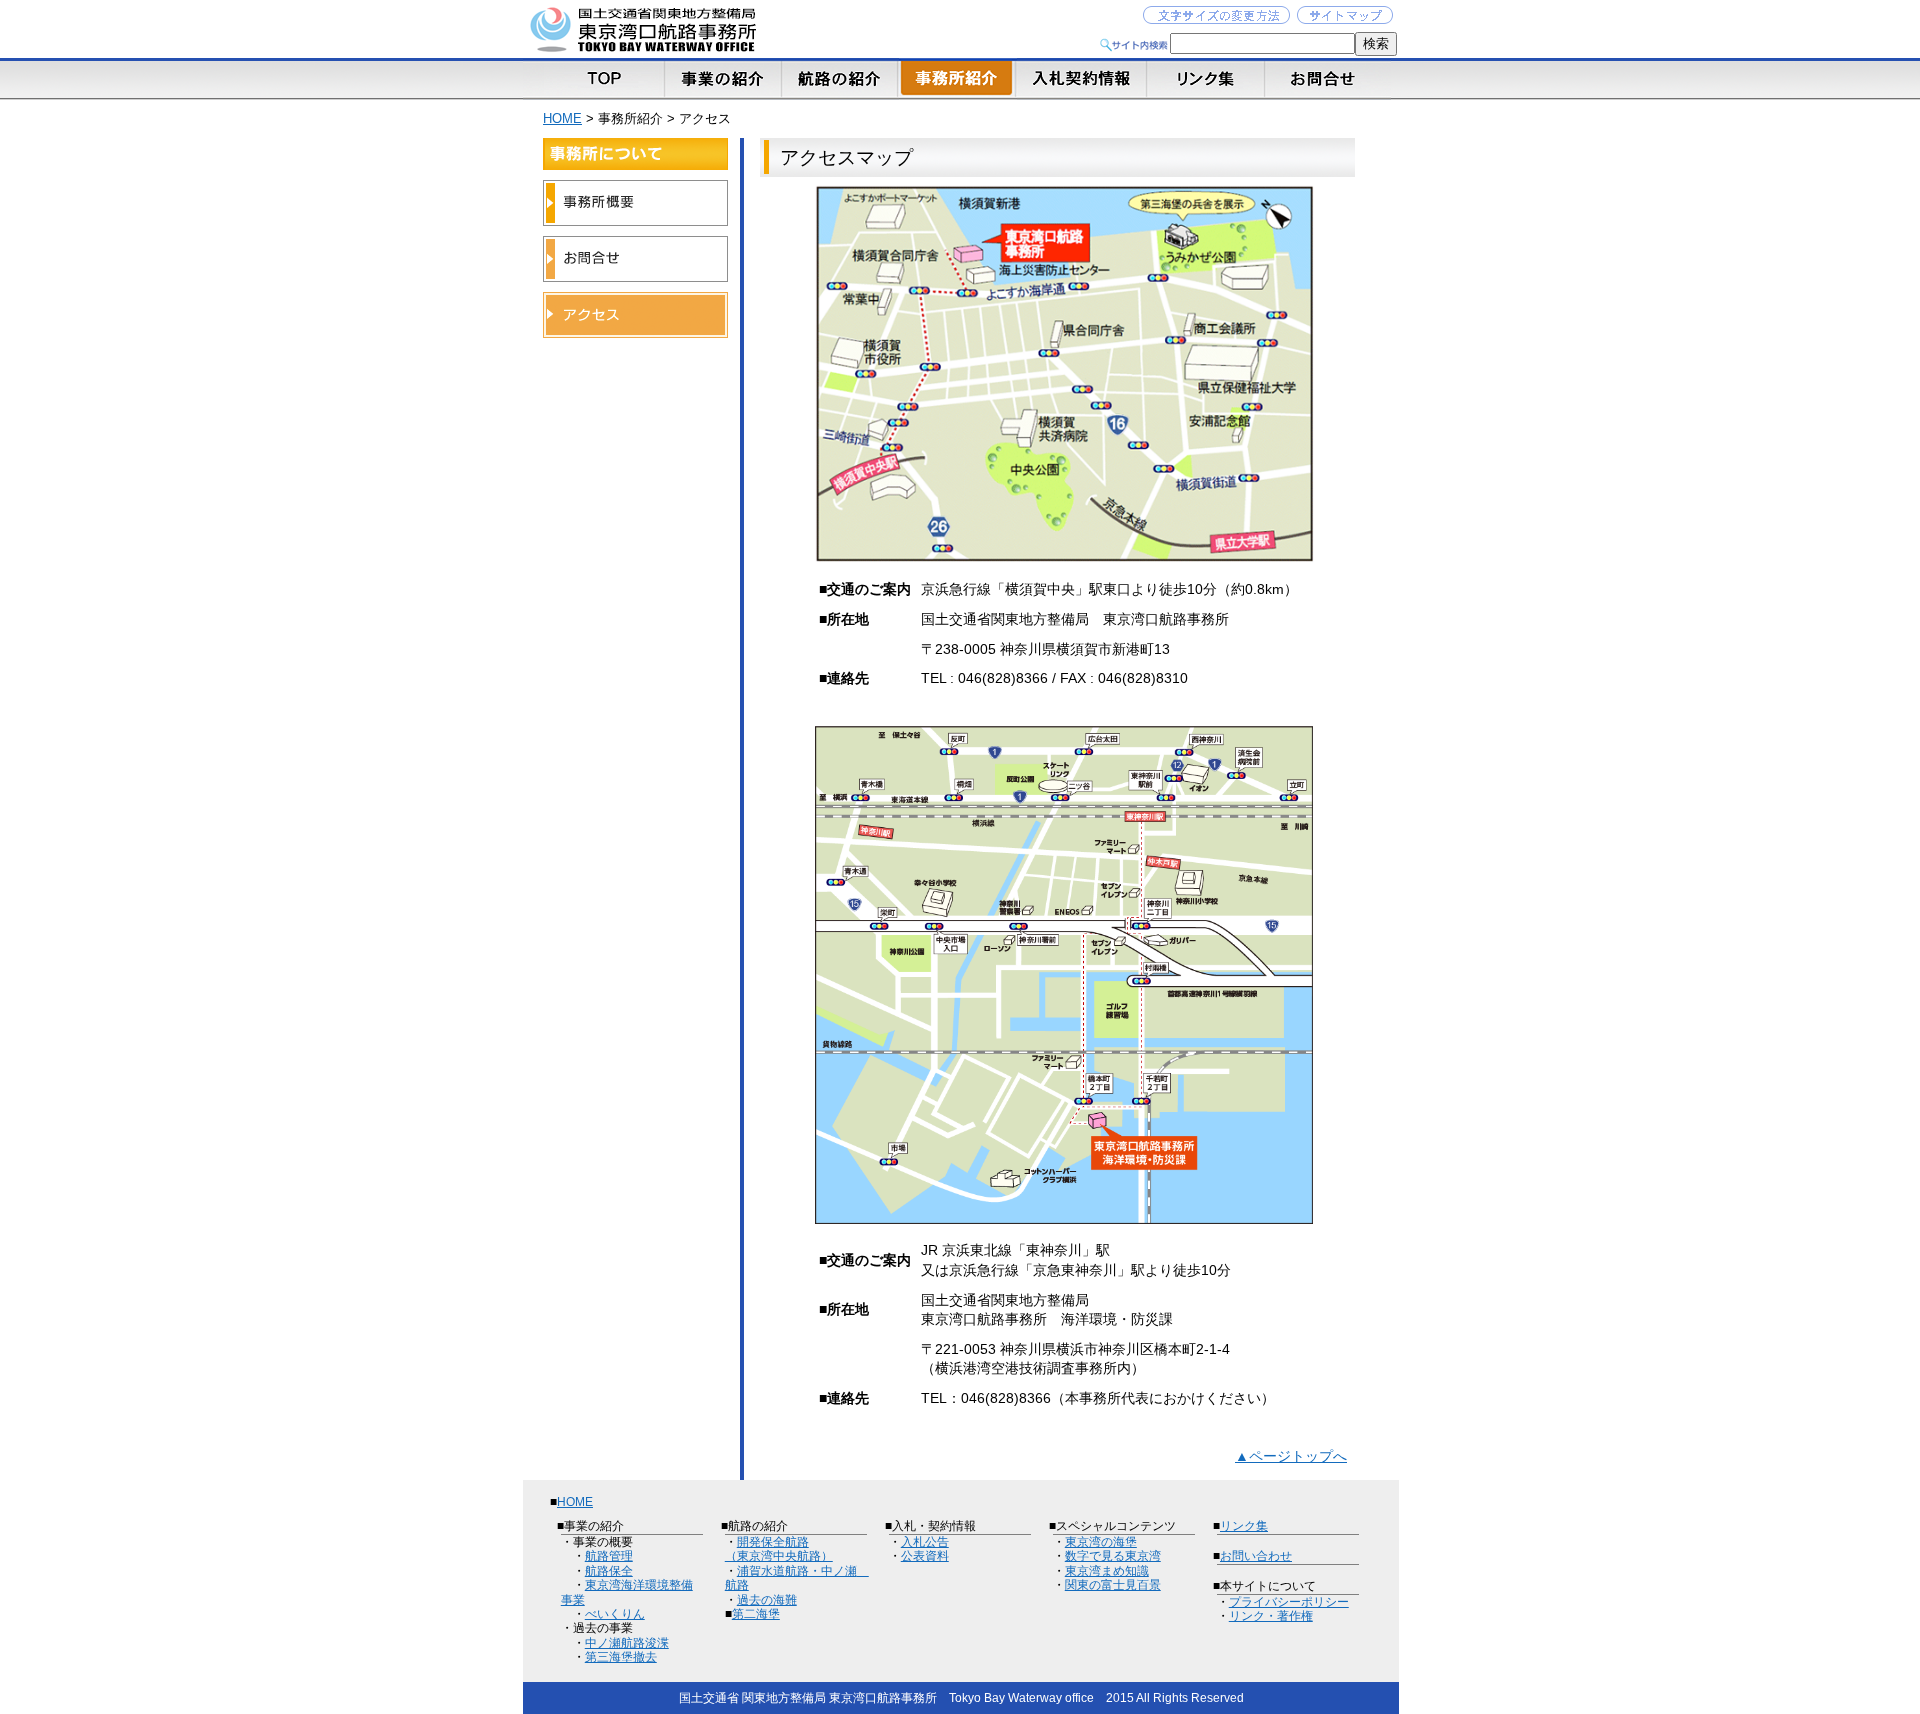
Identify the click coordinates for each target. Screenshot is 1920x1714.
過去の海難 (767, 1600)
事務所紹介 (958, 79)
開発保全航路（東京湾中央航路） (779, 1549)
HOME (562, 118)
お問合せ (1330, 79)
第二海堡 (756, 1614)
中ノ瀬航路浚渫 (627, 1643)
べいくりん (615, 1614)
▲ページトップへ (1291, 1456)
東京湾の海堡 (1101, 1542)
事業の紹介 (723, 79)
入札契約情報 (1083, 79)
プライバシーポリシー (1289, 1602)
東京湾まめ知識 (1107, 1571)
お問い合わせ (1256, 1556)
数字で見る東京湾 (1113, 1556)
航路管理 (609, 1556)
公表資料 (925, 1556)
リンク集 (1208, 79)
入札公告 (925, 1542)
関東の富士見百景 (1113, 1585)
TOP (593, 79)
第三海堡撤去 (621, 1657)
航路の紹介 (840, 79)
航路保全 (609, 1571)
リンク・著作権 (1271, 1616)
